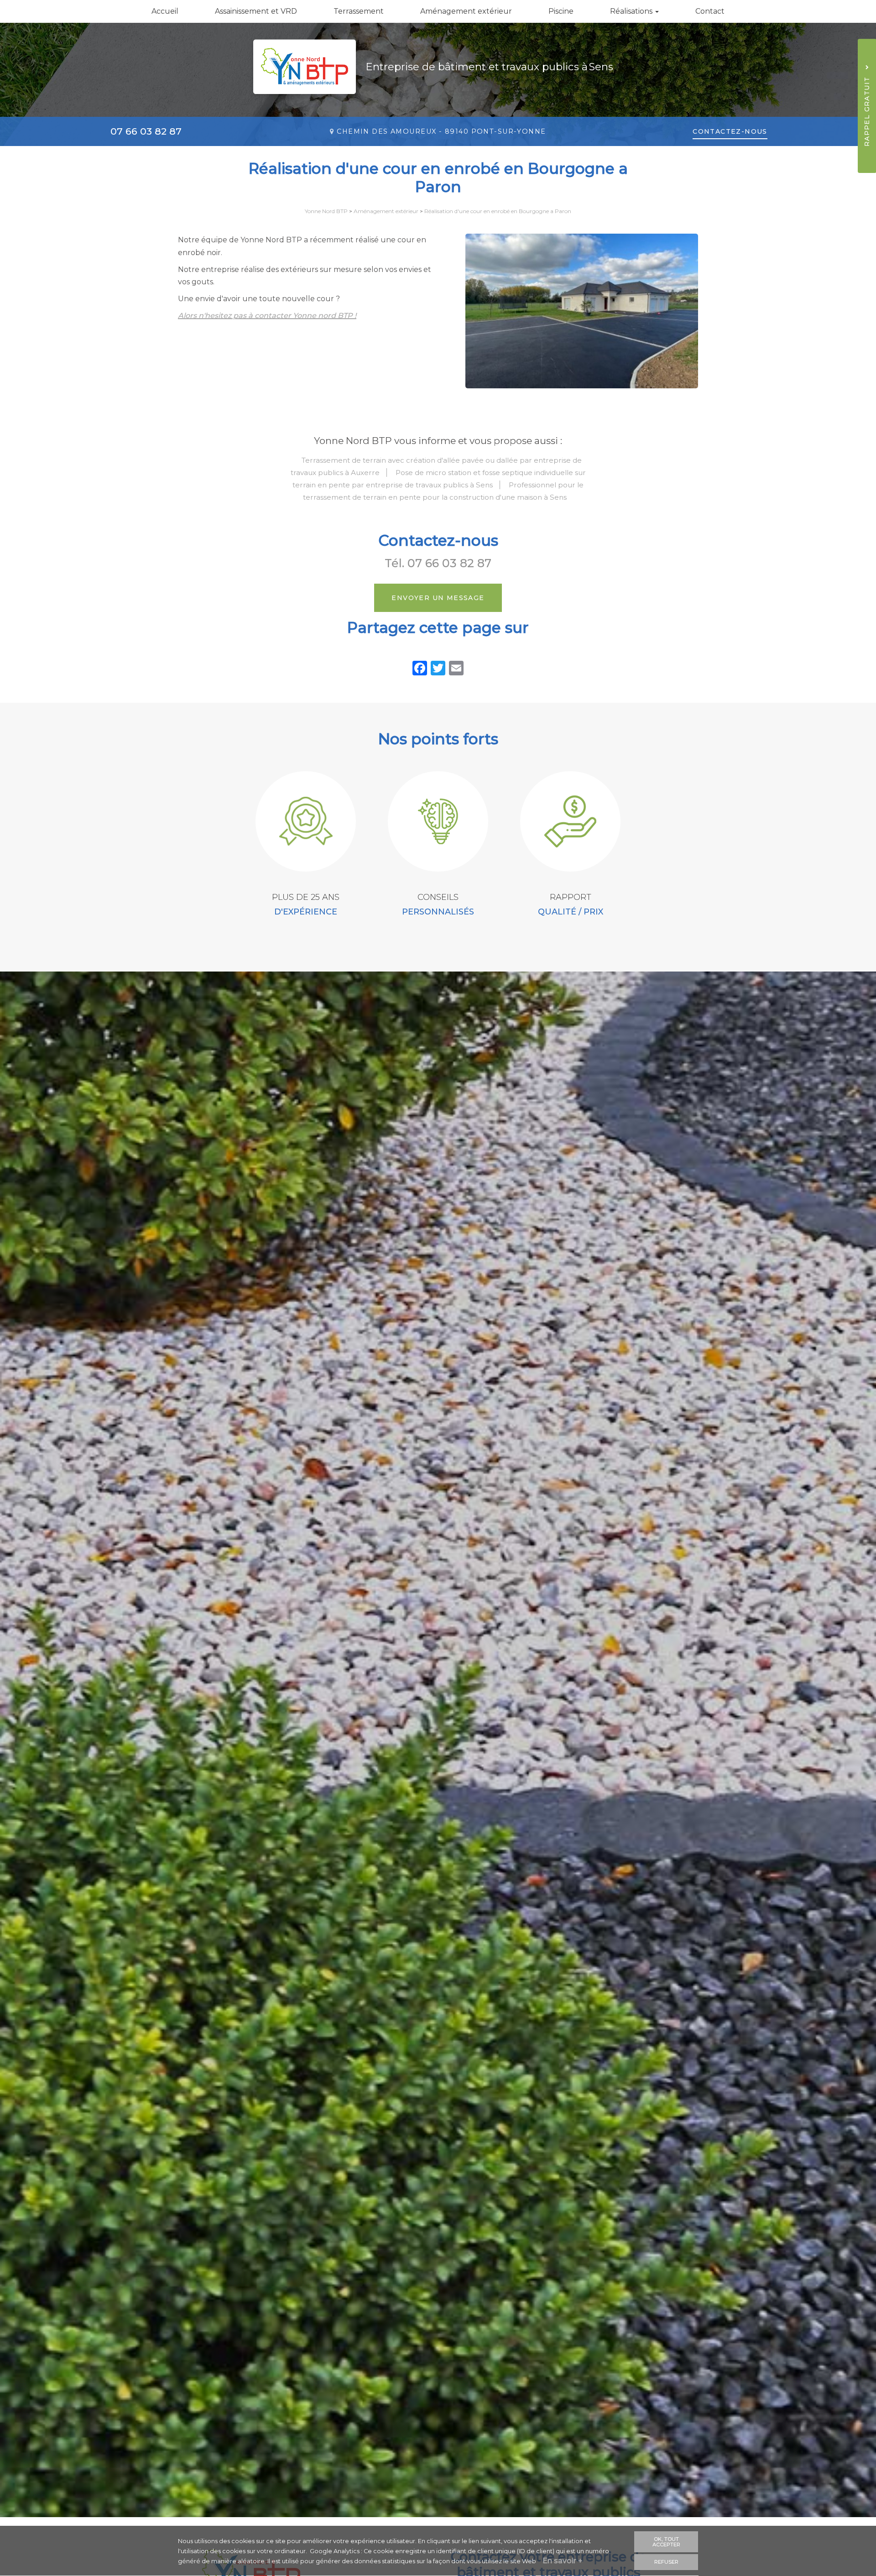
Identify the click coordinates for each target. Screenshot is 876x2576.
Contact (710, 11)
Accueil (165, 11)
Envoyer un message (438, 598)
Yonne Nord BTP (326, 211)
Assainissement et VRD (256, 11)
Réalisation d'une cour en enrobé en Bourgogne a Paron (498, 211)
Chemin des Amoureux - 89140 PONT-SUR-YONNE (441, 131)
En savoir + (563, 2561)
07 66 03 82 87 (146, 131)
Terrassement (359, 11)
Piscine (561, 11)
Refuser (666, 2562)
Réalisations (632, 11)
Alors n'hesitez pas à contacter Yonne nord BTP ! (267, 316)
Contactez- (730, 131)
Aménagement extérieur (466, 11)
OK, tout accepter (666, 2542)
